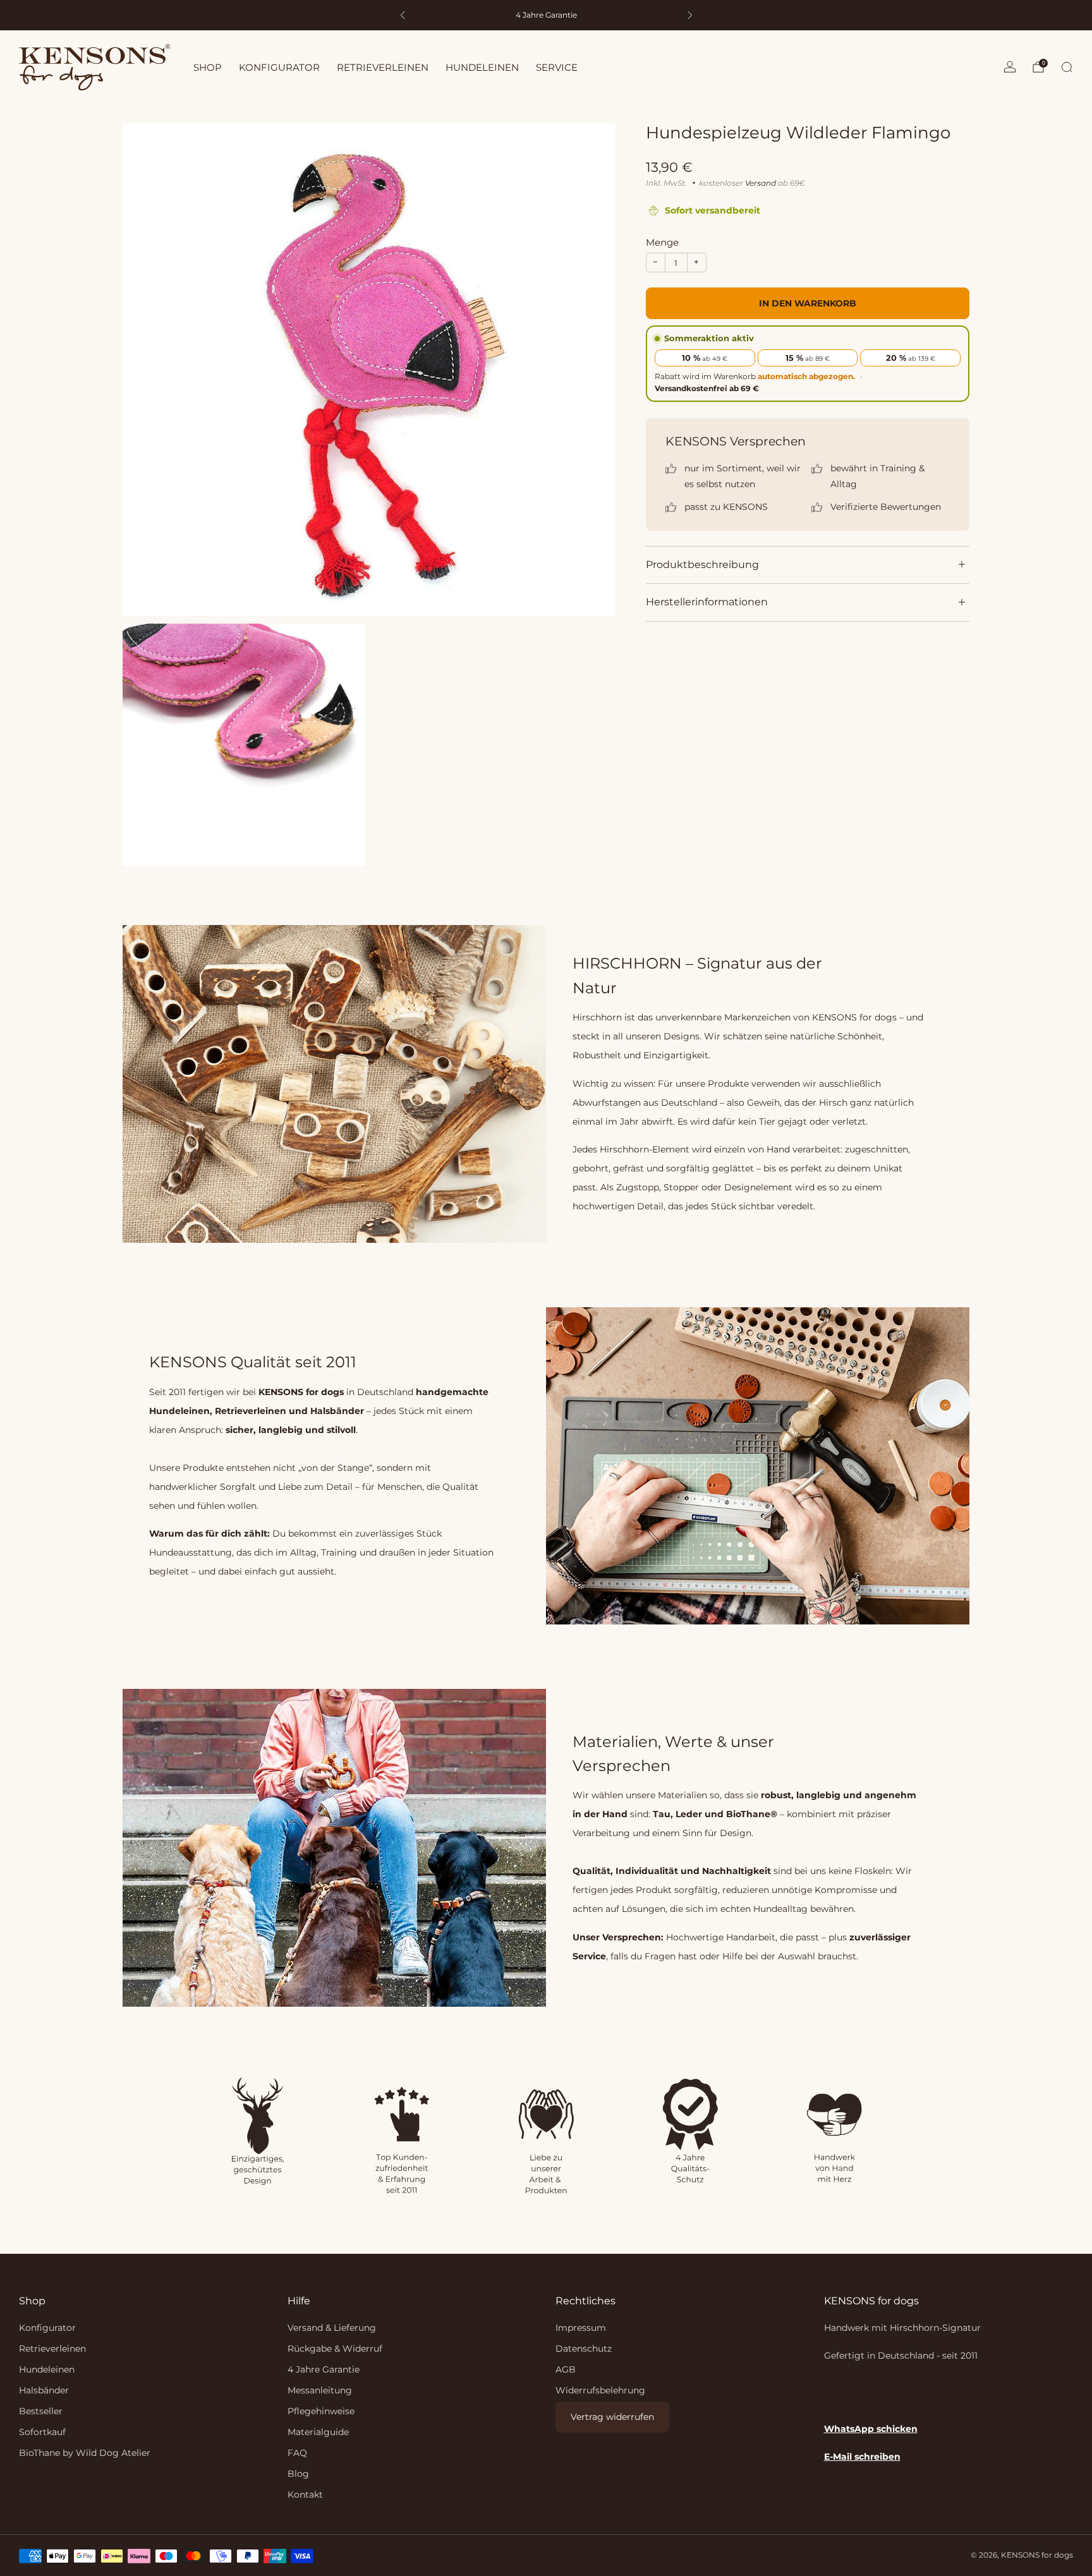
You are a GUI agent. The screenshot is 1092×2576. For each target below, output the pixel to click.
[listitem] (546, 15)
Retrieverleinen (52, 2349)
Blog (298, 2474)
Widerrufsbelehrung (600, 2390)
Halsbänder (44, 2390)
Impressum (581, 2328)
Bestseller (41, 2411)
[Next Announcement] (690, 15)
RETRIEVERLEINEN (383, 67)
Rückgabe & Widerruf (335, 2349)
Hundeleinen (47, 2369)
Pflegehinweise (321, 2411)
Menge (662, 242)
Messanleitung (320, 2390)
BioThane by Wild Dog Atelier (85, 2453)
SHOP (208, 67)
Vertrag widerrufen (612, 2417)
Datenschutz (584, 2349)
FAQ (297, 2453)
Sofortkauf (42, 2432)
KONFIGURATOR (279, 67)
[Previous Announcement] (403, 15)
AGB (566, 2369)
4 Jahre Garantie (324, 2369)
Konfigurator (47, 2328)
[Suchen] (1067, 67)
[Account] (1010, 67)
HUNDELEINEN (482, 67)
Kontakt (305, 2494)
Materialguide (318, 2432)
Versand (761, 183)
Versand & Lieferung (332, 2328)
